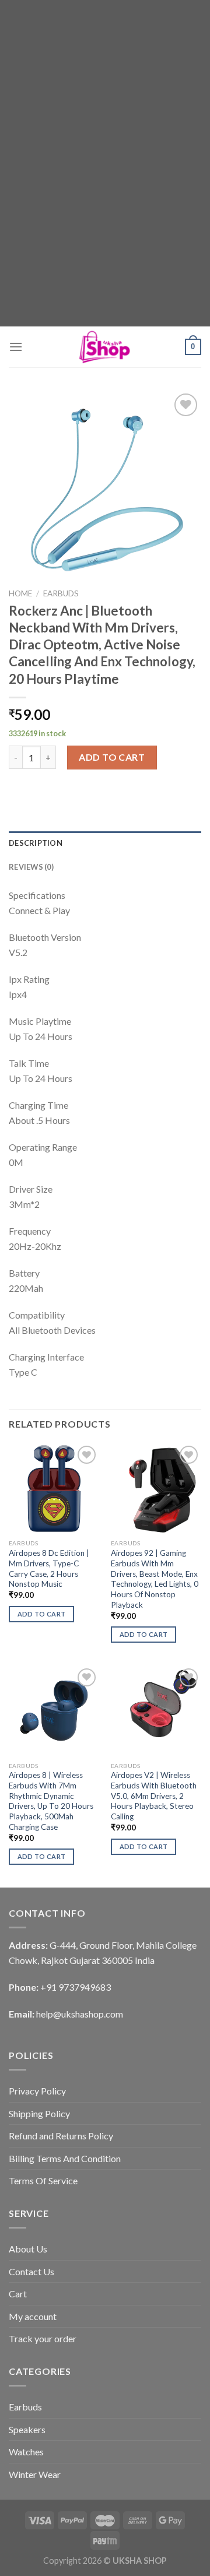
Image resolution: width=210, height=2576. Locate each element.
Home (20, 593)
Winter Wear (35, 2474)
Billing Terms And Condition (65, 2158)
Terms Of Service (43, 2180)
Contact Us (32, 2271)
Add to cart (112, 757)
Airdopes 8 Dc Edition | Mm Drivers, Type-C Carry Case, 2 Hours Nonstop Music (49, 1568)
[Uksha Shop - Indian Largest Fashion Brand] (105, 347)
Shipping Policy (39, 2113)
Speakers (27, 2429)
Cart (18, 2294)
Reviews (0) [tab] (31, 867)
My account (33, 2316)
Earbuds (61, 593)
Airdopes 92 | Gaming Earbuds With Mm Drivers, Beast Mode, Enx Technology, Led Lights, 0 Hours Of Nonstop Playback (155, 1579)
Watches (26, 2452)
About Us (28, 2249)
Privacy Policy (37, 2091)
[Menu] (16, 347)
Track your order (43, 2338)
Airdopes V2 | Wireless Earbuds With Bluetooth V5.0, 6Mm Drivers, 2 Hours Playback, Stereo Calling (154, 1796)
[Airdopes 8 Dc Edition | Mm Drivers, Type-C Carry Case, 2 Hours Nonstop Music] (54, 1488)
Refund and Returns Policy (61, 2136)
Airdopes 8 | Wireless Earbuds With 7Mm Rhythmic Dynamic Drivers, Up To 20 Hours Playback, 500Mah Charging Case (51, 1801)
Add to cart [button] (42, 1614)
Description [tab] (36, 843)
